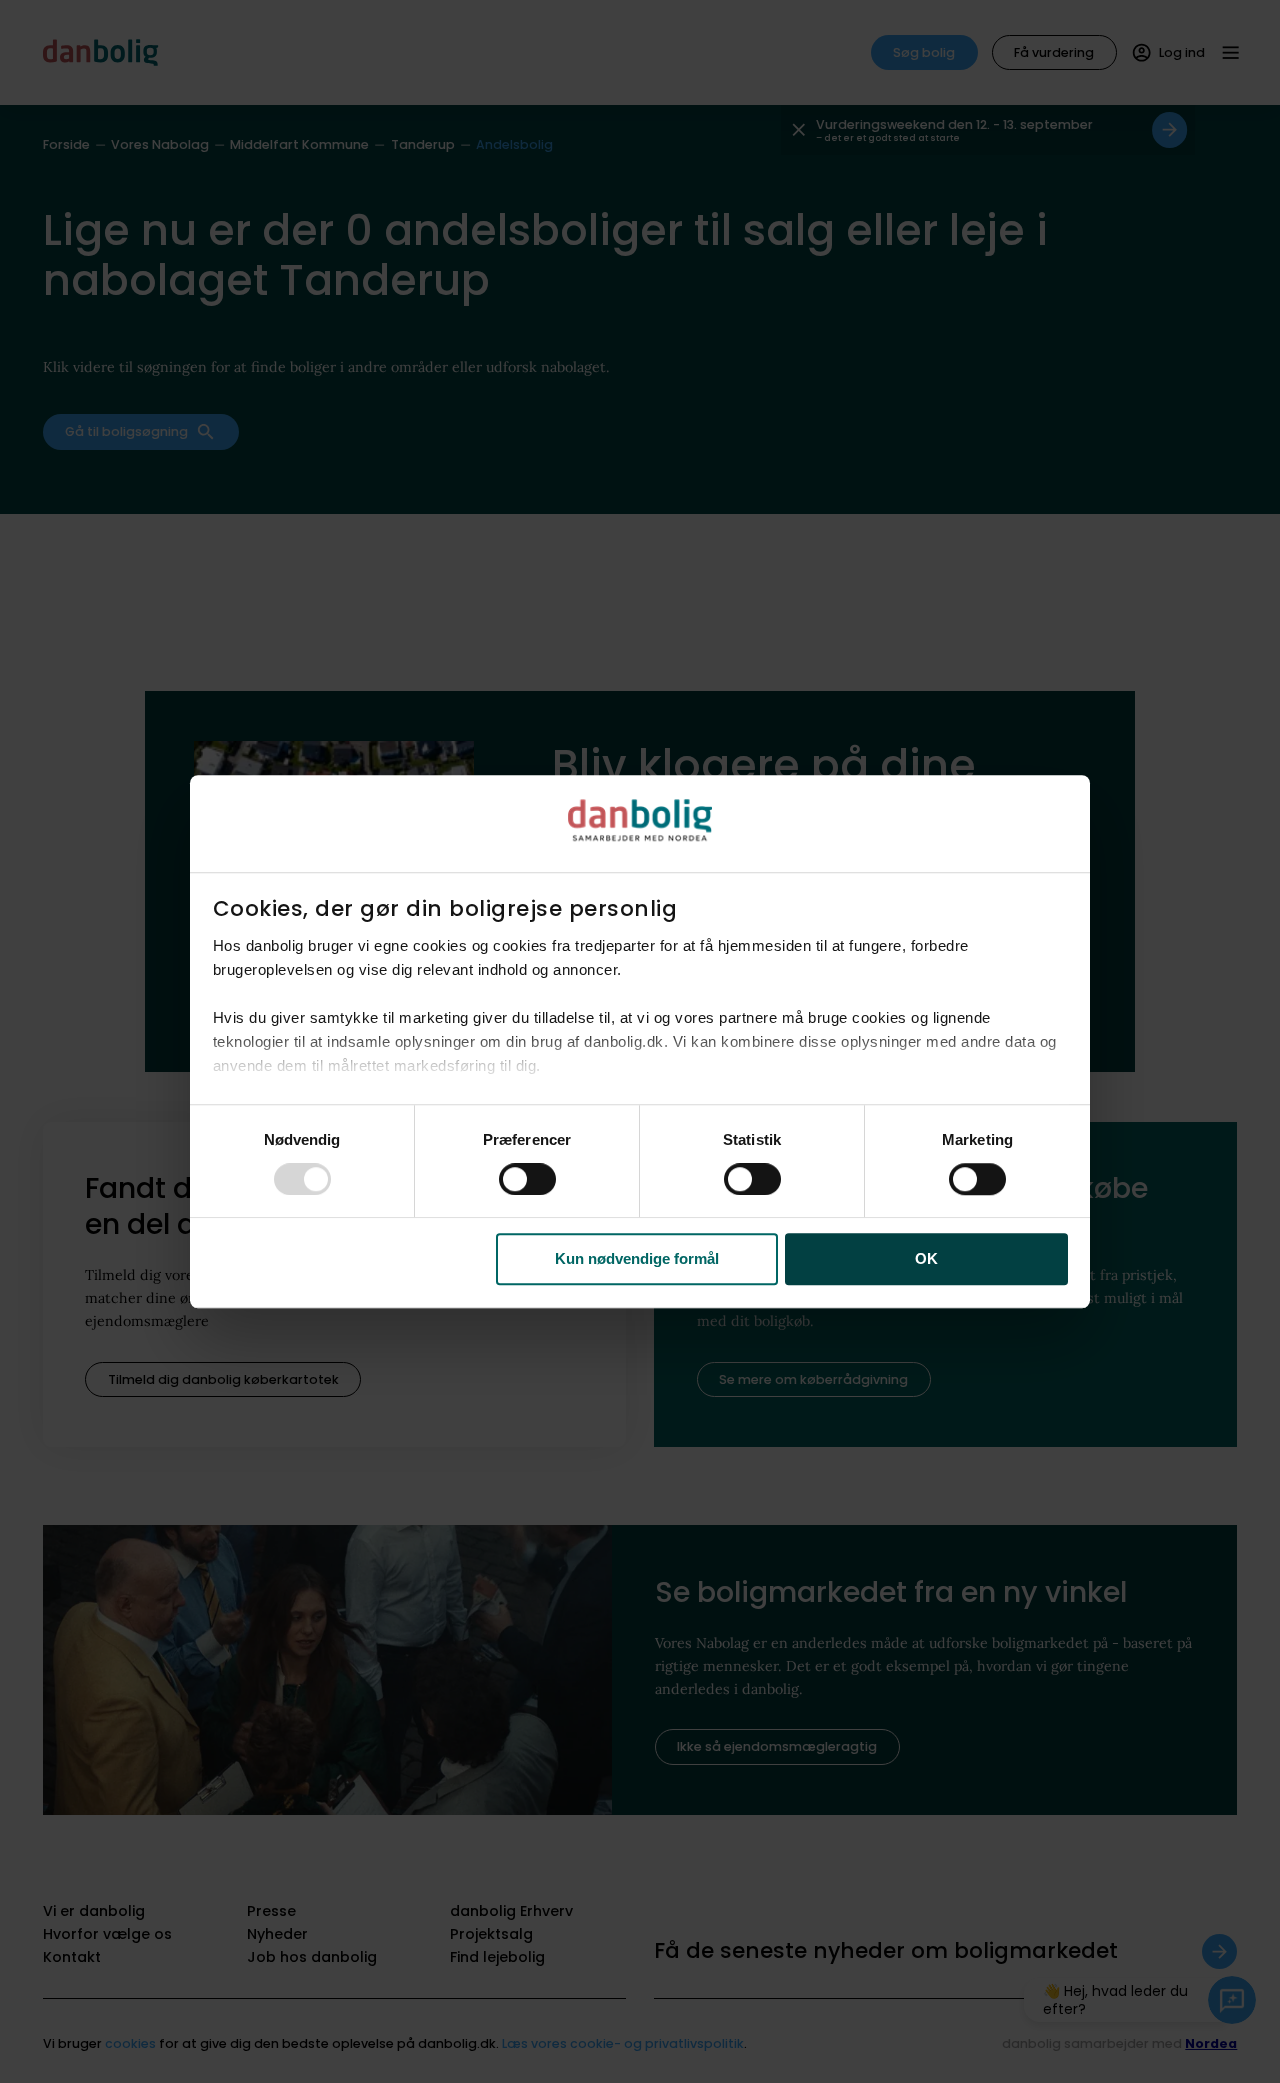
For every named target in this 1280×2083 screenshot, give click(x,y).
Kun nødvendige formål (637, 1259)
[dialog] (640, 1042)
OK (926, 1259)
